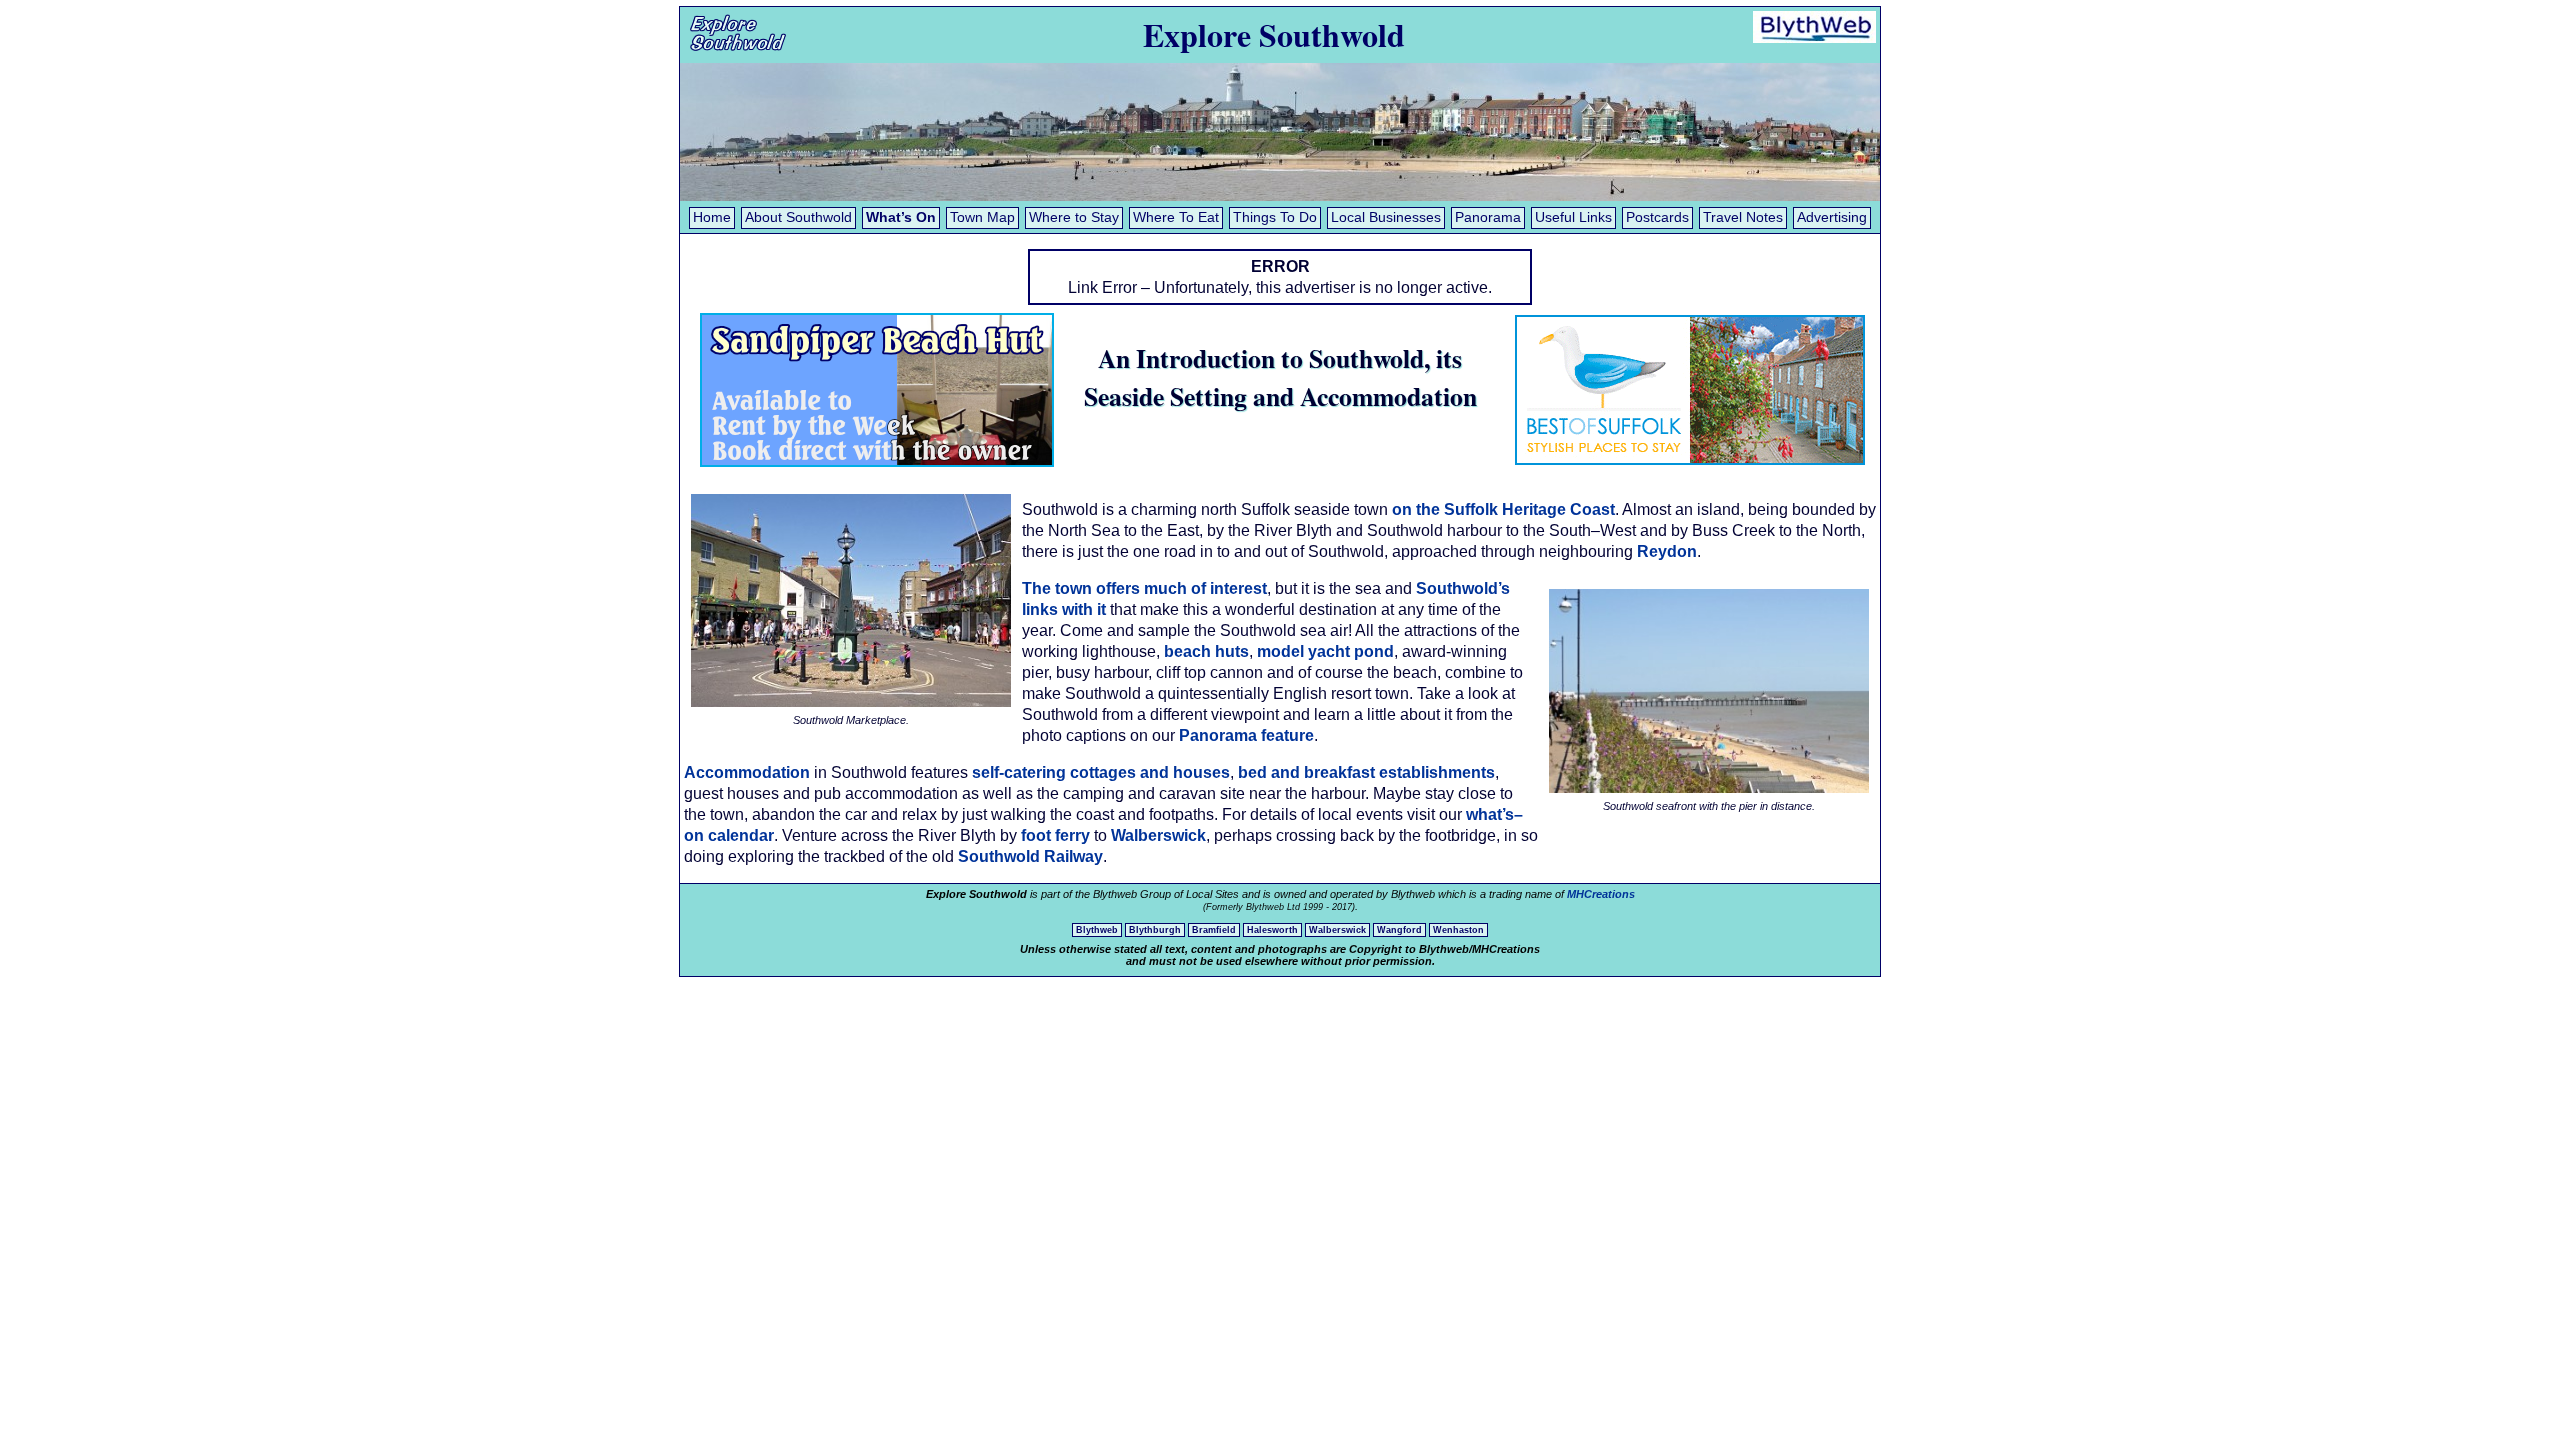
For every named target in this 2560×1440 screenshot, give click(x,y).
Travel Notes (1743, 217)
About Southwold (798, 217)
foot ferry (1055, 835)
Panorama (1488, 217)
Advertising (1832, 217)
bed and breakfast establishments (1366, 772)
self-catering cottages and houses (1101, 772)
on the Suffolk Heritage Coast (1503, 509)
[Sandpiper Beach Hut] (877, 461)
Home (712, 217)
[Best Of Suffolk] (1690, 464)
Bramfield (1214, 930)
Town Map (982, 217)
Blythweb (1097, 930)
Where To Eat (1176, 217)
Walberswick (1158, 835)
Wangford (1399, 930)
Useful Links (1573, 217)
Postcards (1657, 217)
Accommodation (747, 772)
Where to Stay (1074, 217)
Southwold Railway (1030, 856)
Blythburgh (1155, 930)
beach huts (1206, 651)
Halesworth (1272, 930)
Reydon (1667, 551)
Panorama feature (1246, 735)
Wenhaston (1458, 930)
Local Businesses (1386, 217)
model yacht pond (1325, 651)
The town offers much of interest (1144, 588)
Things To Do (1275, 217)
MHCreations (1601, 894)
